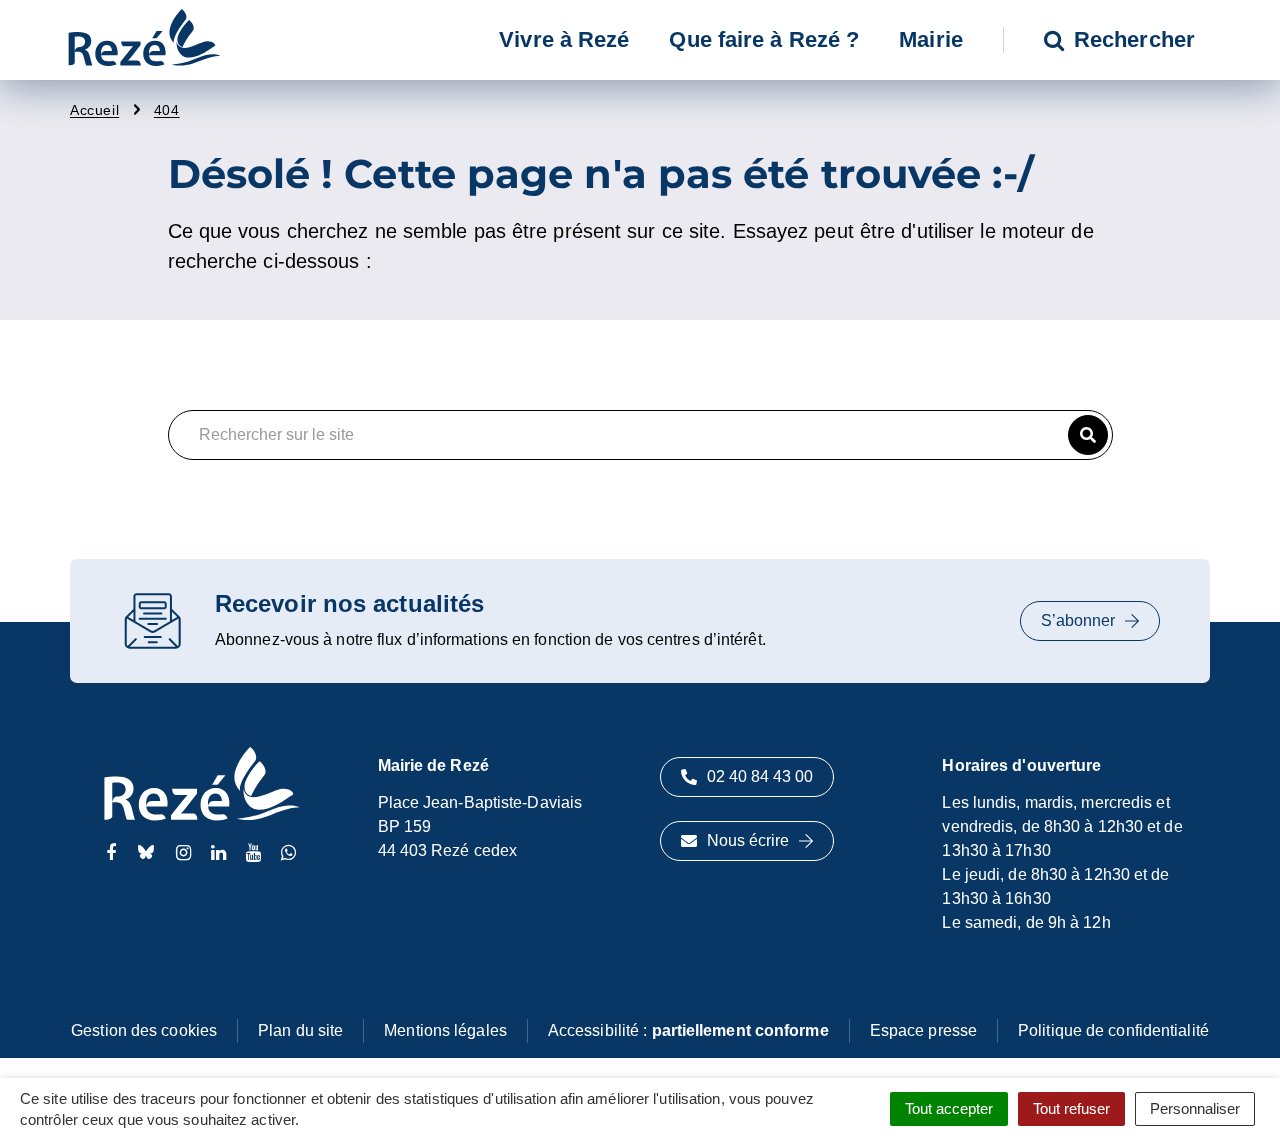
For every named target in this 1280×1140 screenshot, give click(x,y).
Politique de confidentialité (1113, 1030)
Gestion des (144, 1030)
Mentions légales (445, 1030)
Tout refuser (1071, 1108)
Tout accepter (949, 1108)
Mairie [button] (931, 39)
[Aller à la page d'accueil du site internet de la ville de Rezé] (144, 40)
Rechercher (1134, 39)
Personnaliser (1195, 1108)
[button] (1088, 435)
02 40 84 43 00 (760, 776)
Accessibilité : (688, 1030)
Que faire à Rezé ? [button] (764, 39)
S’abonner (1078, 620)
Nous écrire (748, 840)
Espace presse (923, 1030)
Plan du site (300, 1030)
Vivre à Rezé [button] (564, 39)
